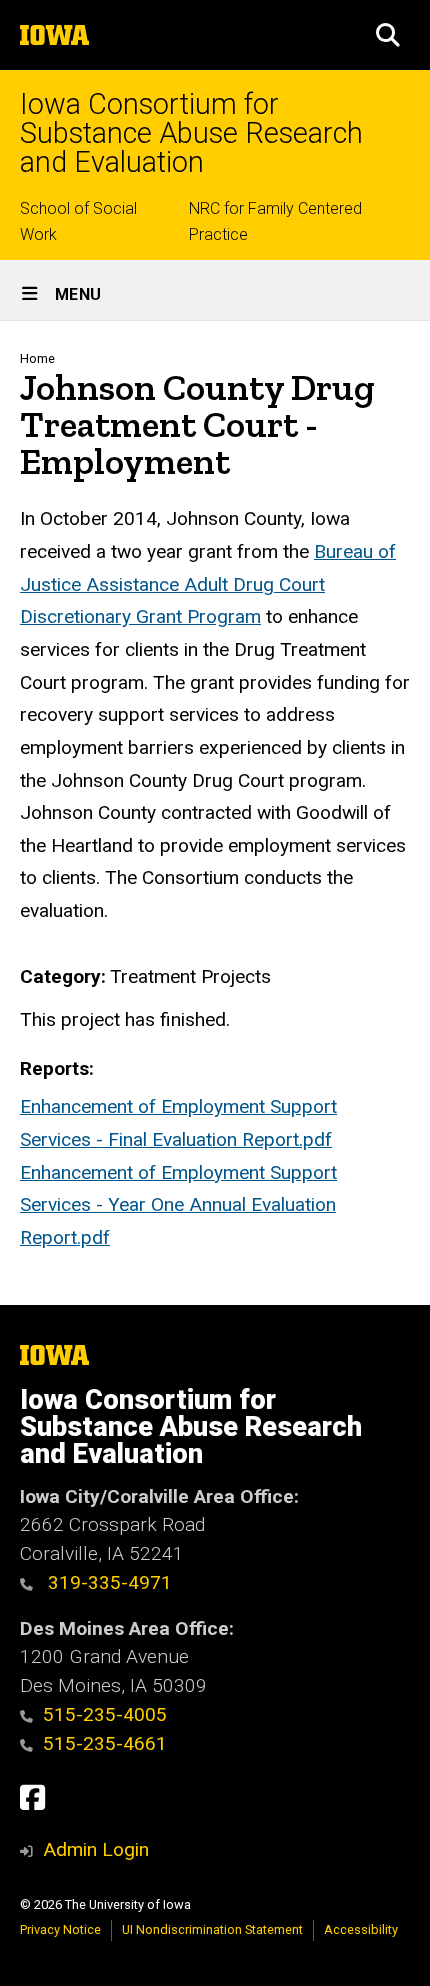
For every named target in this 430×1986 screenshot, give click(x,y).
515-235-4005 (105, 1714)
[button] (388, 35)
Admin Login (96, 1849)
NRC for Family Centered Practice (275, 221)
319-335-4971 (107, 1582)
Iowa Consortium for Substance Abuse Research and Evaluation (191, 133)
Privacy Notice (60, 1929)
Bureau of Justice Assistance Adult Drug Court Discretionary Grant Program (208, 584)
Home (37, 358)
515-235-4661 (105, 1743)
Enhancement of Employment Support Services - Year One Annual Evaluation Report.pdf (178, 1205)
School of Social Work (78, 221)
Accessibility (361, 1929)
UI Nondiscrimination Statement (212, 1929)
